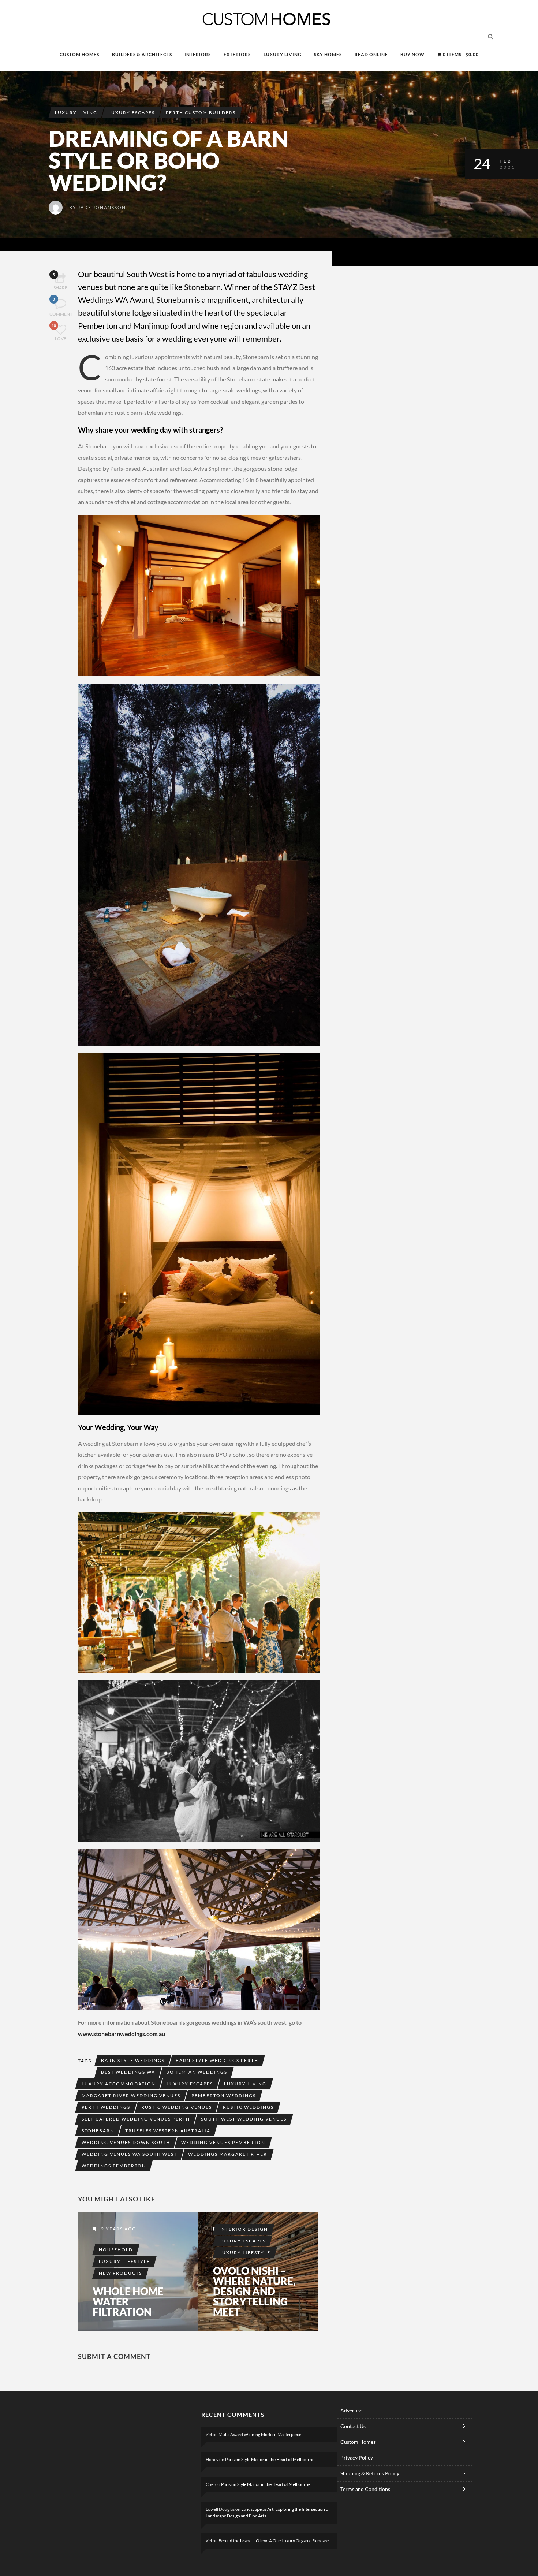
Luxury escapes (190, 2084)
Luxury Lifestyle (124, 2261)
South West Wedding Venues (244, 2119)
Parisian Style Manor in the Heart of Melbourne (270, 2459)
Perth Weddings (106, 2107)
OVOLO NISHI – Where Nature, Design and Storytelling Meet (254, 2291)
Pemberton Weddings (224, 2095)
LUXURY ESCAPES (132, 113)
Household (116, 2250)
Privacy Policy (357, 2458)
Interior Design (244, 2229)
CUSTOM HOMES (79, 54)
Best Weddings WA (128, 2072)
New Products (120, 2273)
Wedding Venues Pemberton (223, 2142)
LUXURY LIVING (283, 54)
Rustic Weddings (248, 2107)
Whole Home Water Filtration (128, 2301)
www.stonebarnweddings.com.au (122, 2034)
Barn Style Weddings (133, 2060)
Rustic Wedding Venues (177, 2107)
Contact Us (353, 2426)
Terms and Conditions (365, 2489)
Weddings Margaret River (228, 2154)
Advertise (351, 2410)
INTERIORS (198, 54)
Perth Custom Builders (201, 113)
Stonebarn (98, 2131)
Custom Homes (358, 2442)
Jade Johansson (102, 207)
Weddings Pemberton (114, 2166)
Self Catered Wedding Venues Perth (136, 2119)
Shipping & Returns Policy (370, 2473)
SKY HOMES (328, 54)
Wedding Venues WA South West (129, 2154)
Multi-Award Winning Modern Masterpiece (260, 2434)
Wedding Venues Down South (126, 2142)
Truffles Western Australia (168, 2131)
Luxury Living (245, 2084)
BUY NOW (412, 54)
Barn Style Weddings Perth (217, 2060)
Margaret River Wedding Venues (131, 2095)
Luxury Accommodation (119, 2084)
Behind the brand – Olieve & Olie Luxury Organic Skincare (274, 2541)
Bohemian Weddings (197, 2072)
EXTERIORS (237, 54)
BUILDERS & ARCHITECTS (142, 54)
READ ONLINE (371, 54)
